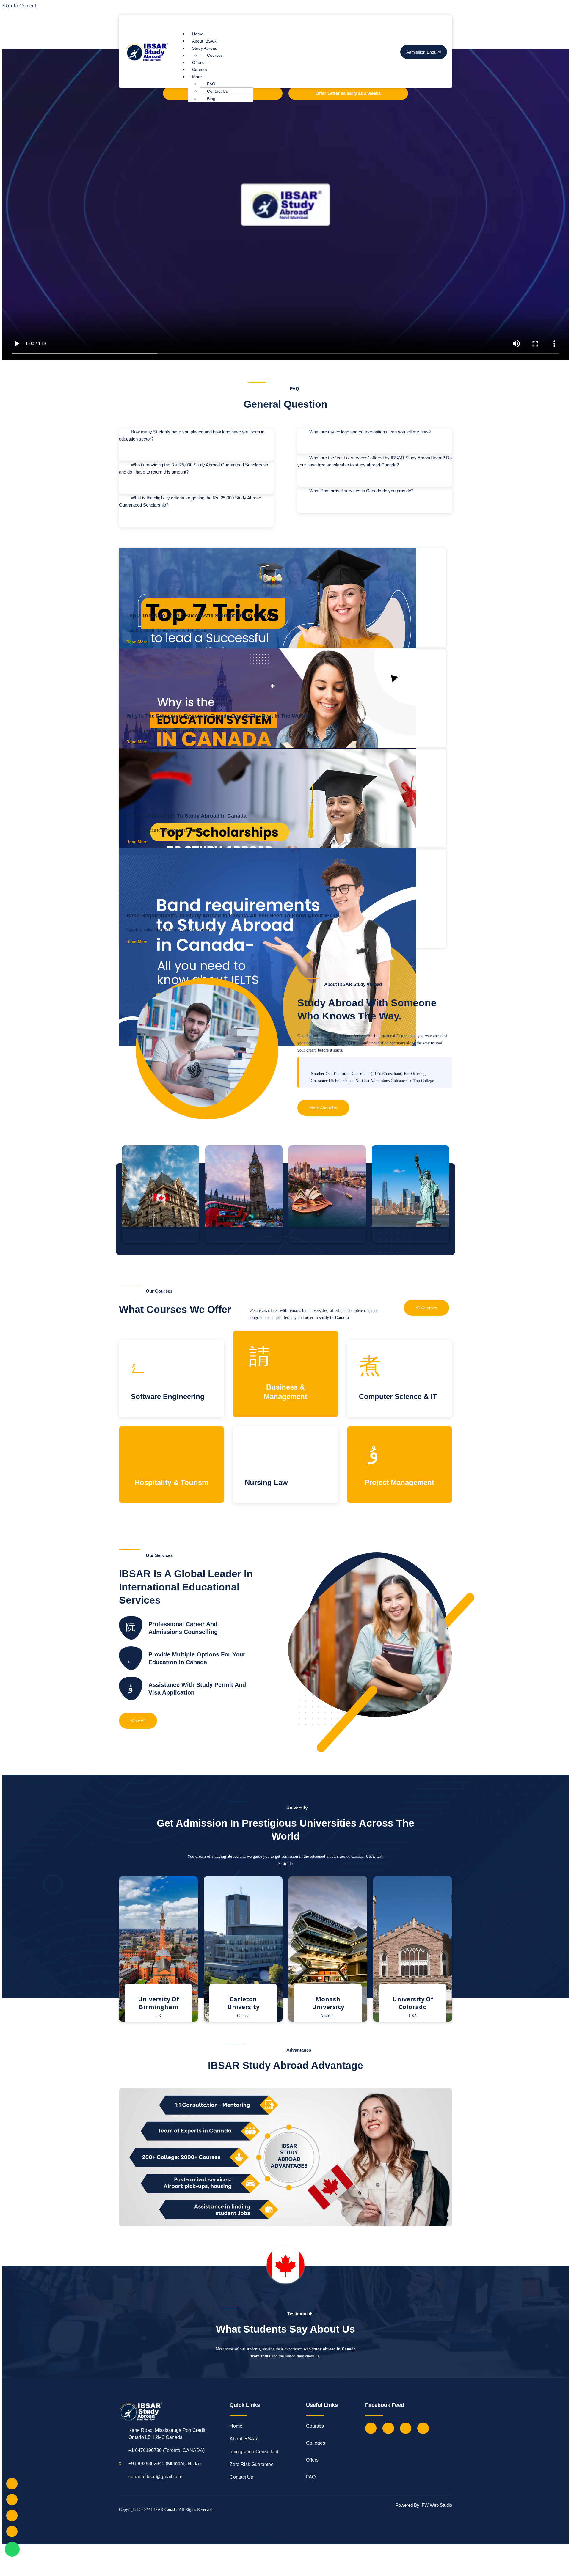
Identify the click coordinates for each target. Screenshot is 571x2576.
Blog (211, 99)
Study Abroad (205, 48)
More (197, 77)
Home (198, 34)
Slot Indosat (265, 2538)
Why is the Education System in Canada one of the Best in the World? (218, 716)
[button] (279, 22)
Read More (137, 642)
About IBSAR (204, 41)
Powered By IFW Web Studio (424, 2505)
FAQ (211, 84)
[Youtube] (423, 2428)
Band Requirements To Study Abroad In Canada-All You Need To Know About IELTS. (234, 916)
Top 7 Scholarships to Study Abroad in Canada (186, 816)
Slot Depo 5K (267, 2531)
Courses (215, 55)
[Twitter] (388, 2428)
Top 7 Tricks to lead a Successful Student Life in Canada (200, 616)
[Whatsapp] (12, 2549)
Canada (200, 70)
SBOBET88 (265, 2524)
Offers (198, 62)
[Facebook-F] (371, 2428)
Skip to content (19, 6)
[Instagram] (406, 2428)
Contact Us (217, 91)
